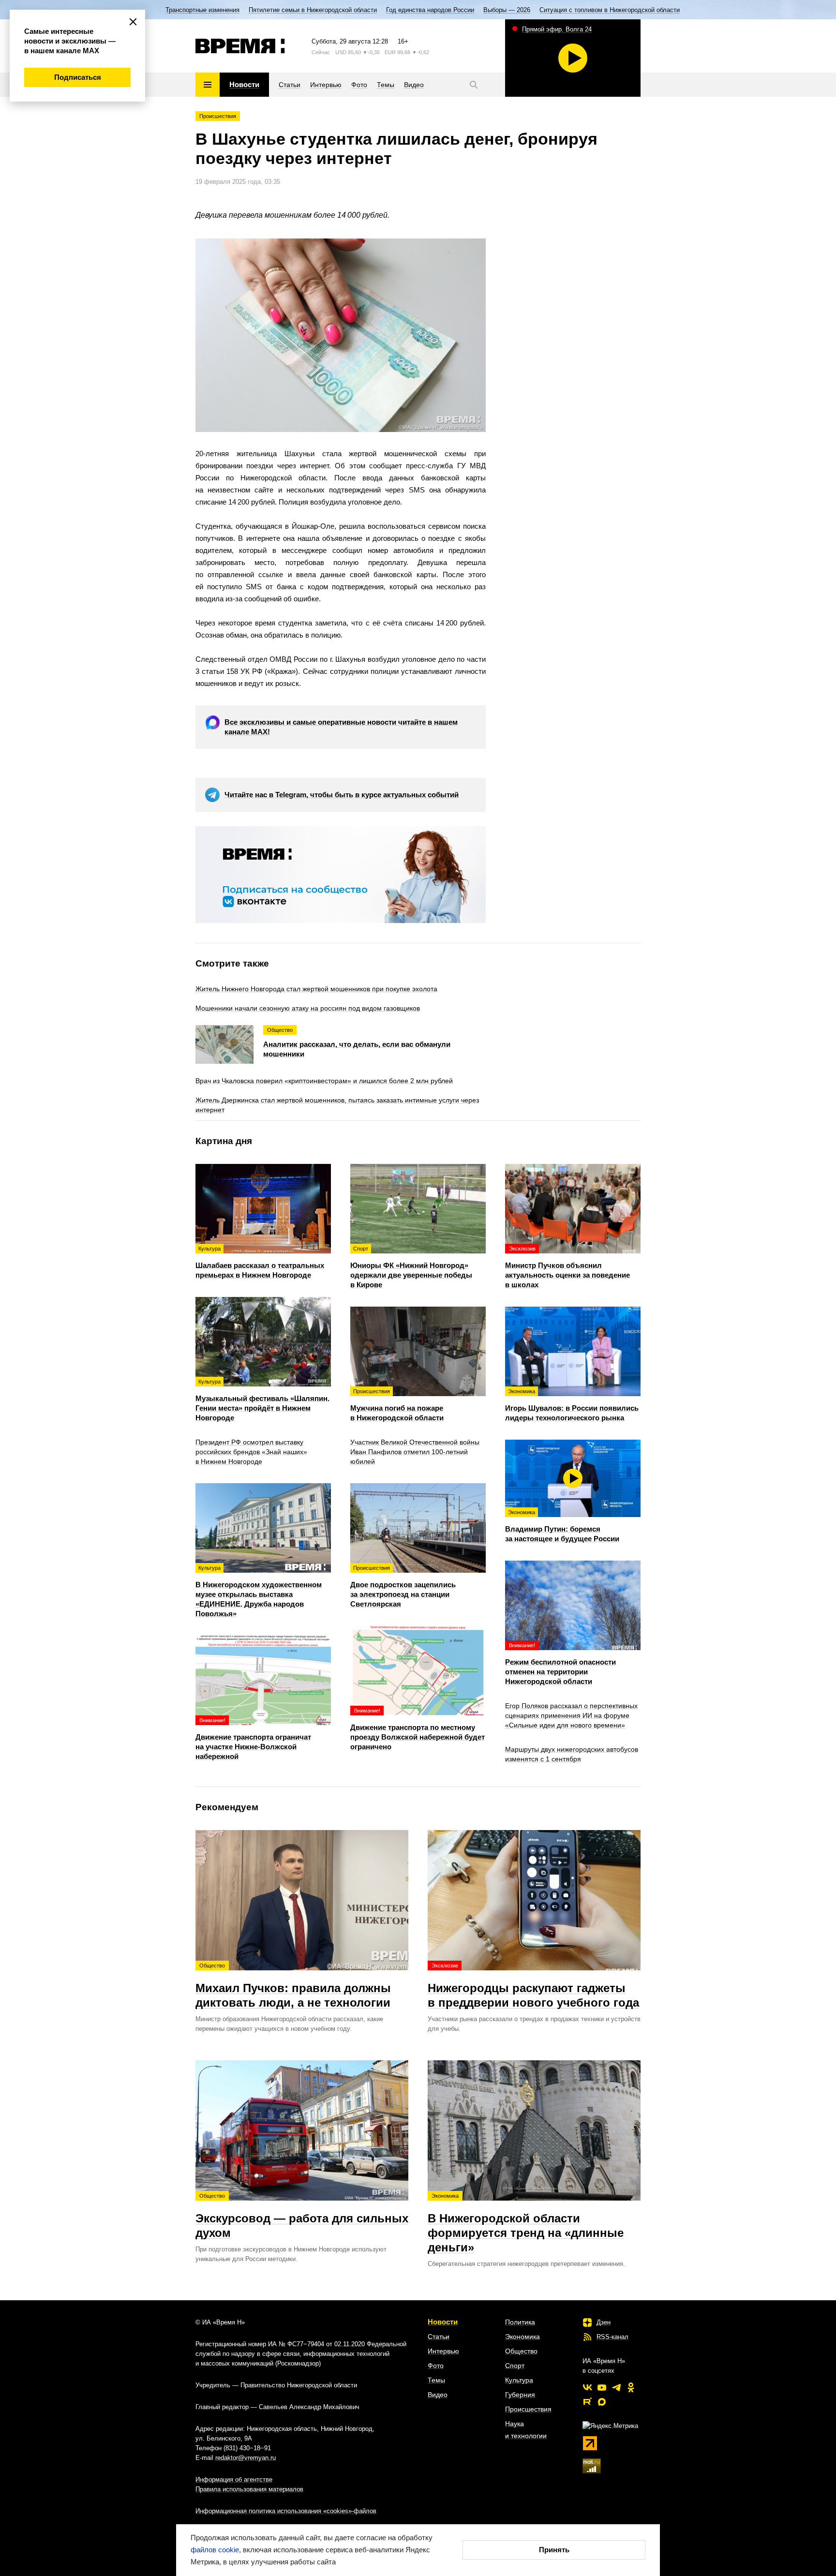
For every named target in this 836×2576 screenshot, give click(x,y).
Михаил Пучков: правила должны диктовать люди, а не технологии (293, 1986)
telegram (616, 2387)
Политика (520, 2322)
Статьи (439, 2337)
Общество (521, 2351)
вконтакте (587, 2387)
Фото (436, 2366)
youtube (602, 2387)
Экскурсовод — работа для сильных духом (302, 2216)
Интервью (443, 2351)
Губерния (520, 2395)
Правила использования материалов (249, 2489)
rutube (587, 2402)
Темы (436, 2380)
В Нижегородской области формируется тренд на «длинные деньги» (526, 2223)
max (602, 2402)
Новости (443, 2322)
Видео (438, 2395)
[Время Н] (240, 46)
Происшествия (218, 116)
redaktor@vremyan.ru (246, 2458)
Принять (554, 2550)
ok (631, 2387)
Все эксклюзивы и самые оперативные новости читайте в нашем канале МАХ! (341, 727)
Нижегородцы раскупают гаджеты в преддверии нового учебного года (533, 1986)
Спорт (515, 2366)
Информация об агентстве (234, 2479)
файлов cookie (215, 2550)
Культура (519, 2380)
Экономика (522, 2337)
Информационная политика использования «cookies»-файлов (286, 2511)
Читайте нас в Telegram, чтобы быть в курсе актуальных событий (342, 795)
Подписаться (78, 77)
